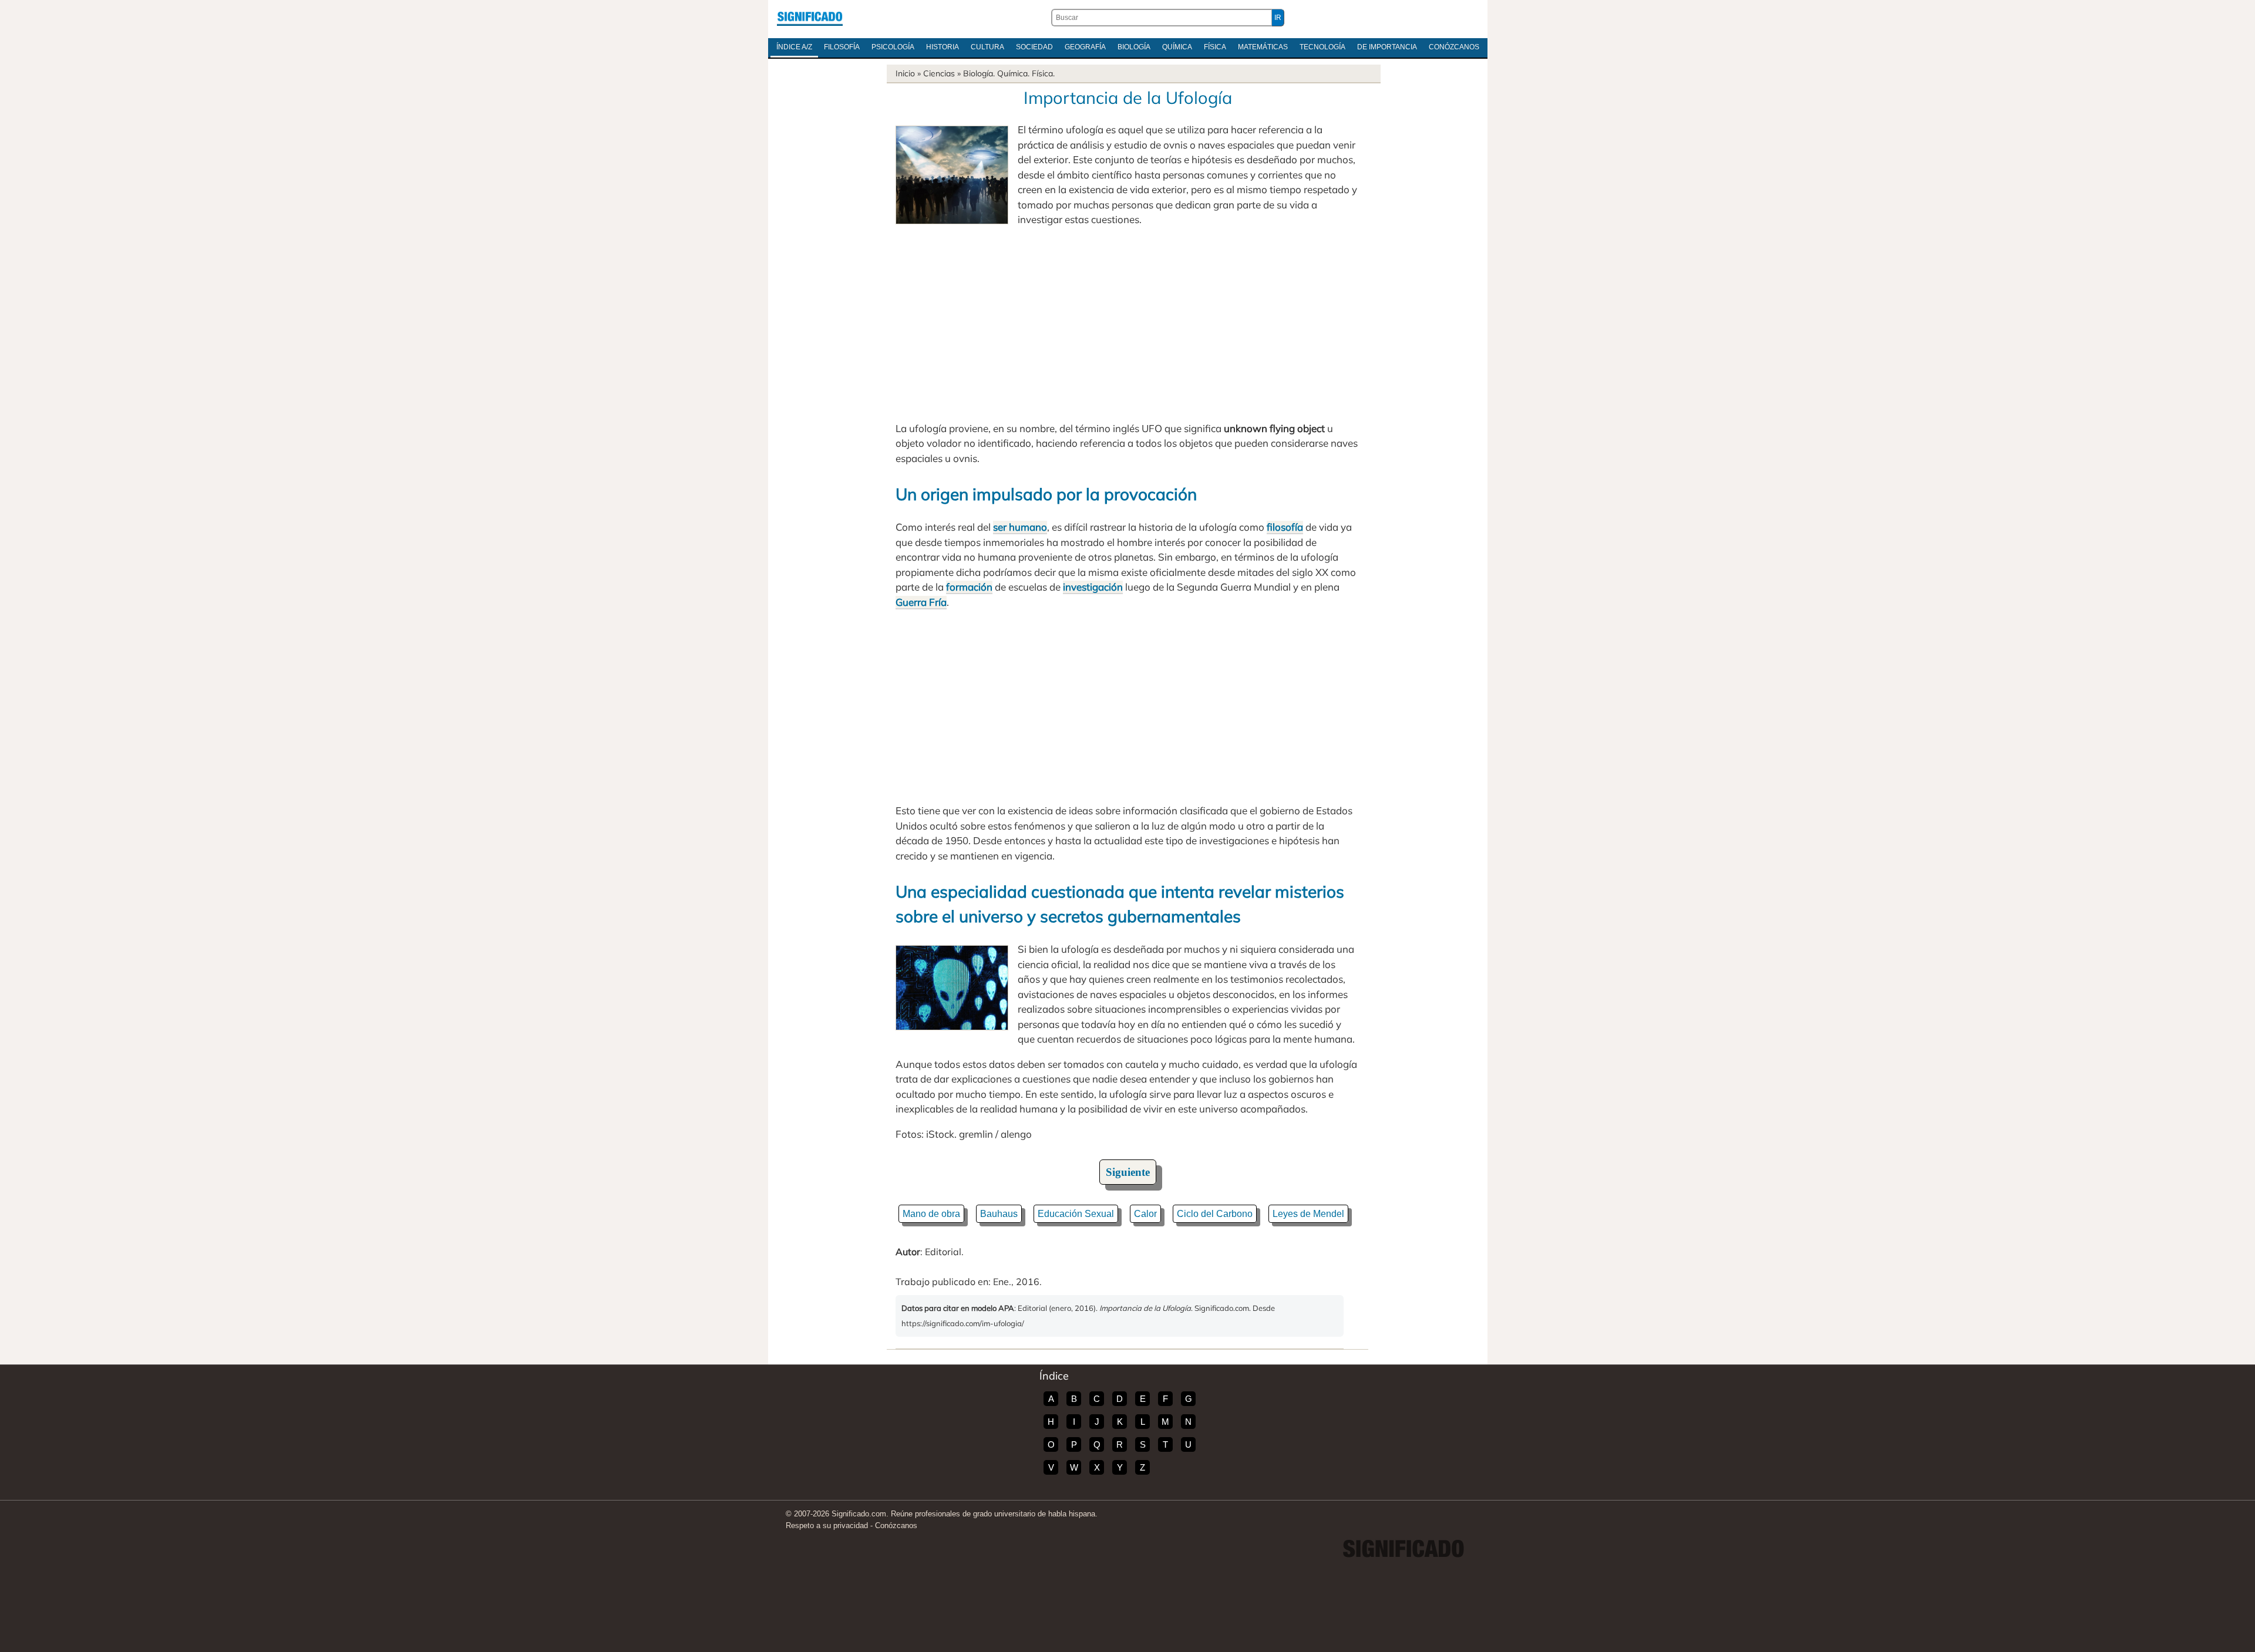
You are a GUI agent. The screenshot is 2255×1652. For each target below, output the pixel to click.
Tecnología (1322, 47)
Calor (1145, 1214)
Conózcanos (1454, 47)
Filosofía (842, 47)
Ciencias (939, 73)
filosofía (1285, 527)
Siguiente (1128, 1172)
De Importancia (1387, 47)
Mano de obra (931, 1214)
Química (1177, 47)
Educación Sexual (1076, 1214)
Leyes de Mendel (1308, 1214)
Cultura (987, 47)
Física (1215, 47)
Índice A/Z (794, 47)
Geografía (1085, 47)
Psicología (893, 47)
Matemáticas (1263, 47)
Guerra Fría (921, 602)
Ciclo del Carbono (1215, 1214)
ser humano (1020, 527)
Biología (1134, 47)
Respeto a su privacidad (827, 1525)
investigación (1093, 587)
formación (969, 587)
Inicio (905, 73)
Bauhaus (999, 1214)
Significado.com (810, 18)
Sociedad (1034, 47)
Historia (943, 47)
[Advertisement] (1127, 324)
